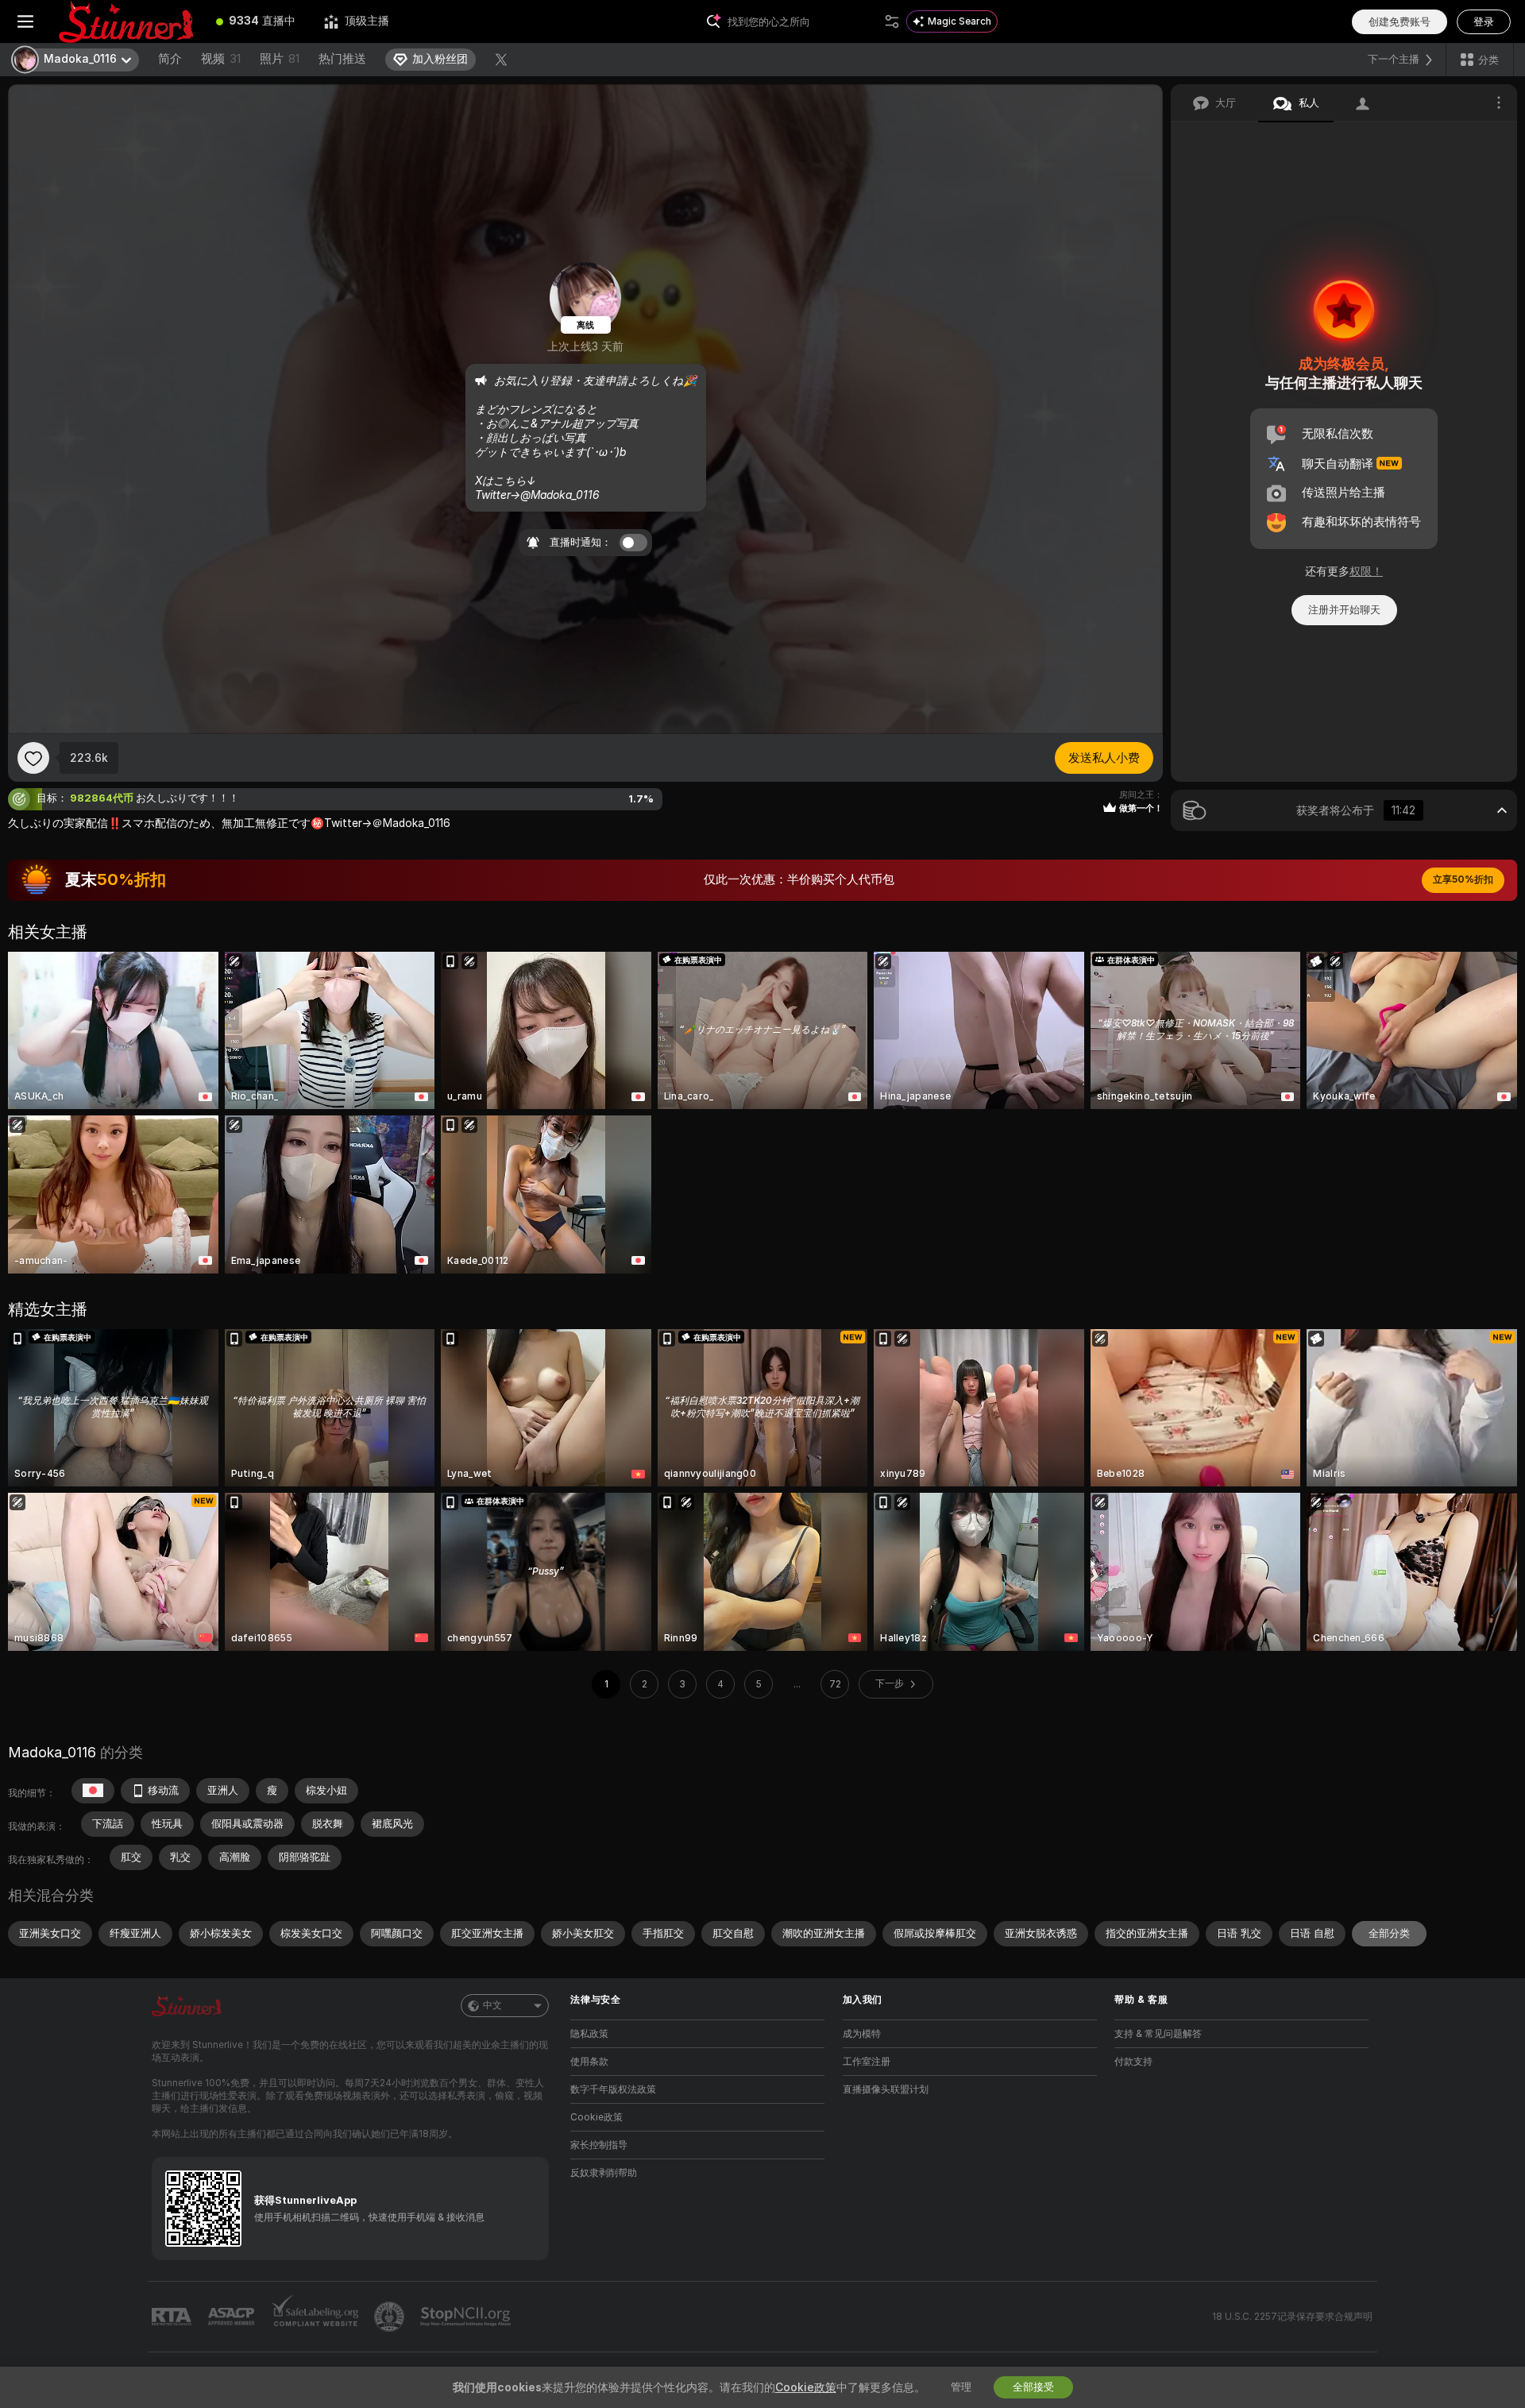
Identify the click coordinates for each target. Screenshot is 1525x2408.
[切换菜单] (25, 21)
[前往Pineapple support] (391, 2317)
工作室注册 (867, 2062)
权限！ (1366, 571)
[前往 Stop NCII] (467, 2317)
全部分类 (1389, 1933)
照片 (280, 59)
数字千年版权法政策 (613, 2089)
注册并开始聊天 (1344, 610)
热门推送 (342, 59)
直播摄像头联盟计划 (886, 2089)
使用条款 (589, 2062)
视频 (221, 59)
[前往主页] (126, 21)
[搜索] (892, 21)
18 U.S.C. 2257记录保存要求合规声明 (1292, 2317)
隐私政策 (589, 2034)
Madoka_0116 (52, 1752)
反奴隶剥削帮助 (604, 2173)
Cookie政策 (596, 2117)
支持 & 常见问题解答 (1158, 2034)
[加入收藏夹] (33, 758)
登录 (1484, 22)
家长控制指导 (599, 2145)
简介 (170, 59)
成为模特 (862, 2034)
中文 (492, 2005)
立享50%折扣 (1463, 879)
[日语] (93, 1791)
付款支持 (1133, 2062)
